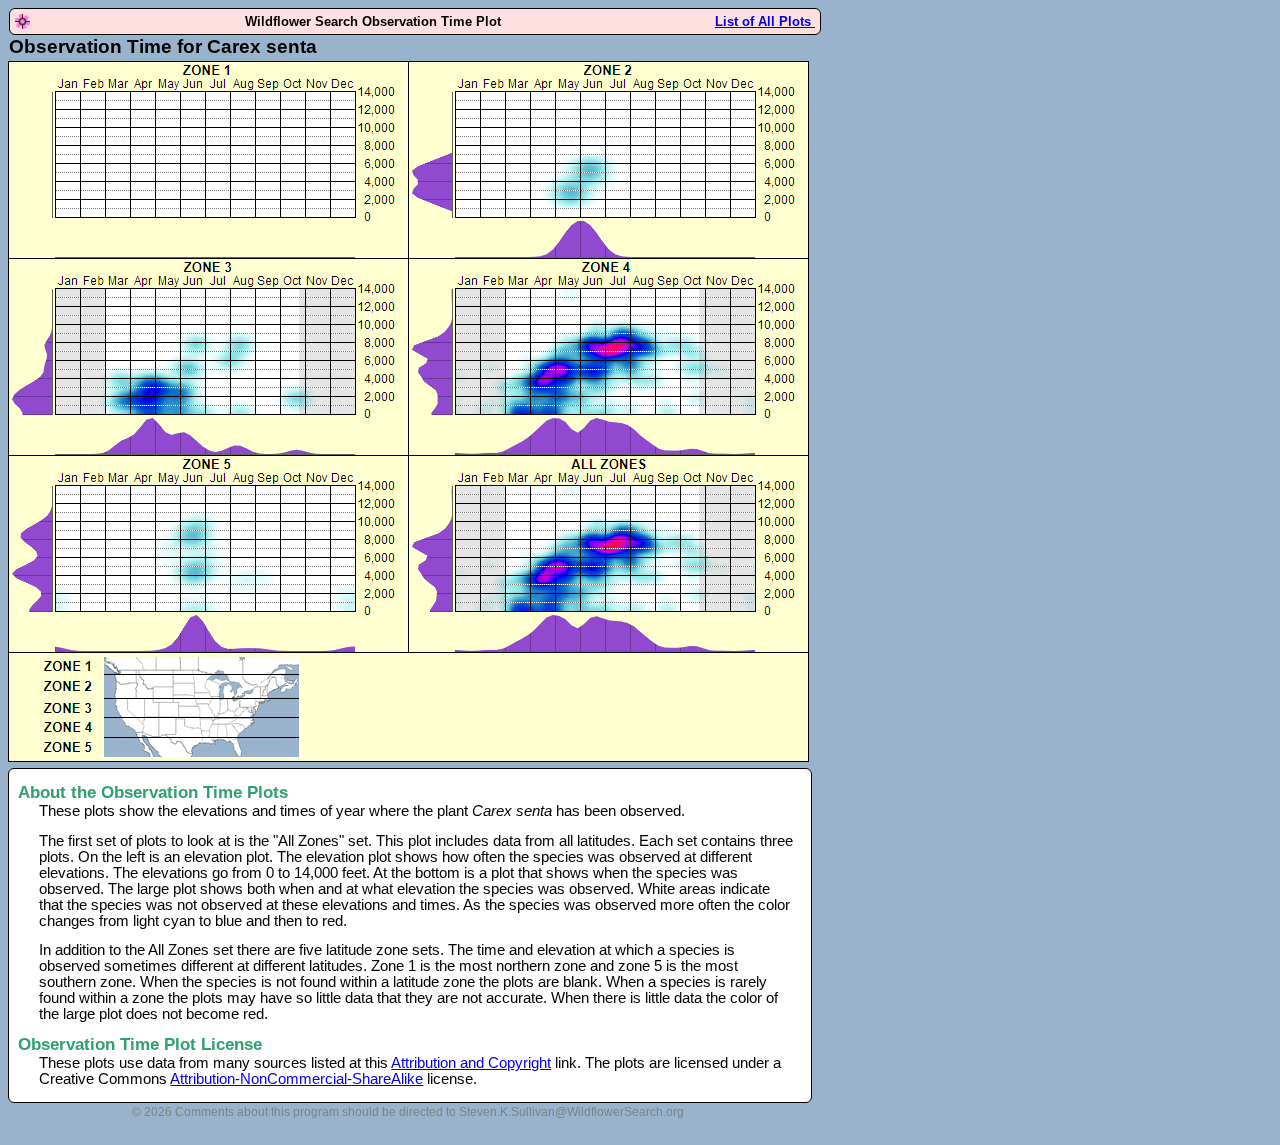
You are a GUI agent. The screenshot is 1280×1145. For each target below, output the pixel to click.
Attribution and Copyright (471, 1063)
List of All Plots (765, 21)
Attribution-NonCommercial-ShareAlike (296, 1079)
